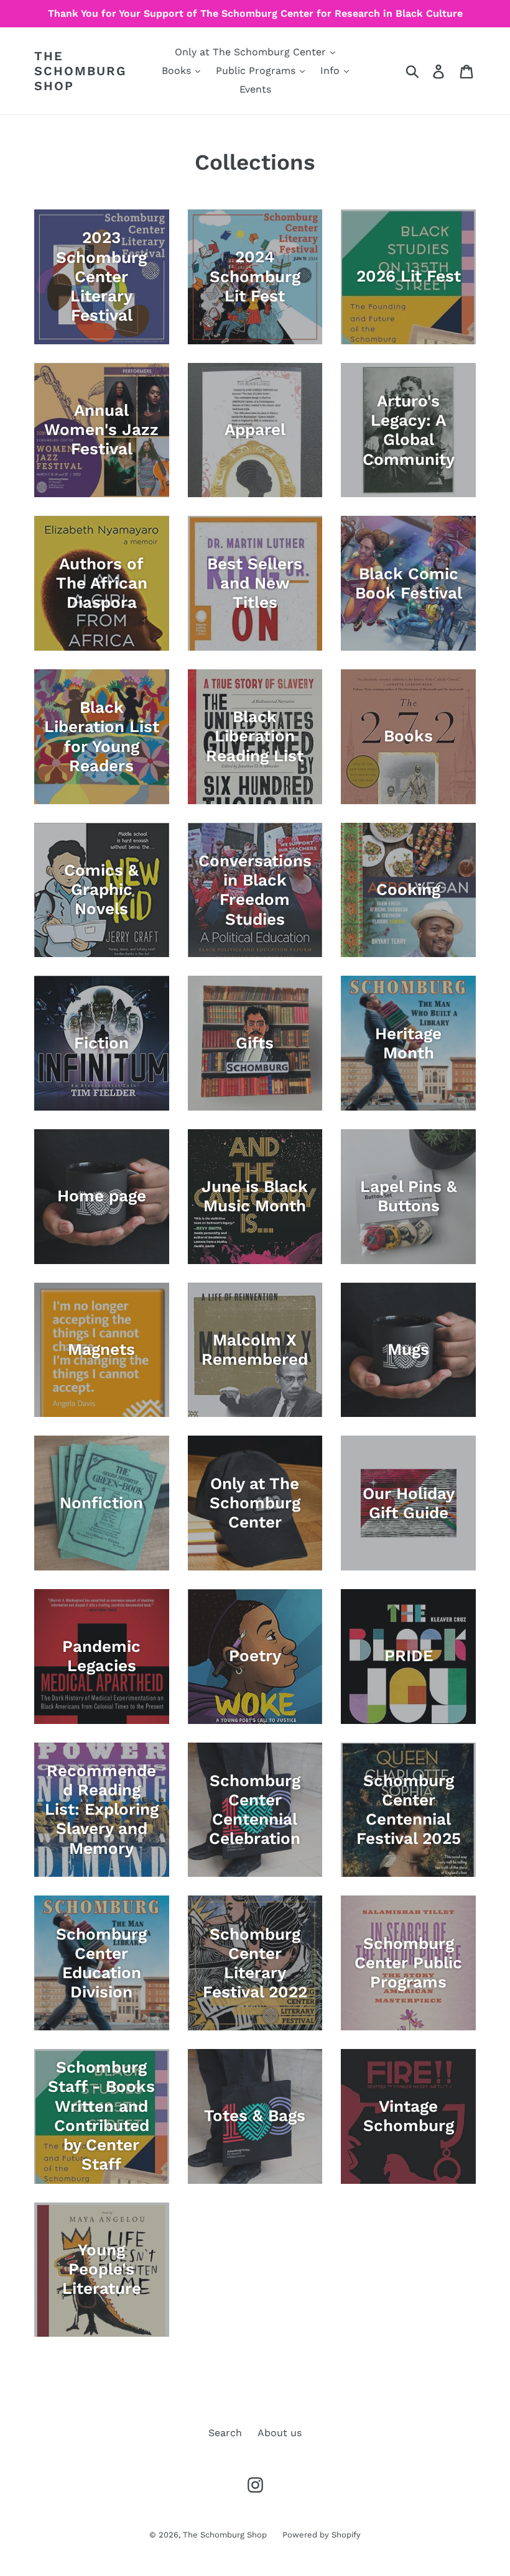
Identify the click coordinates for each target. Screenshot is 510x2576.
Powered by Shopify (322, 2535)
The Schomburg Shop (80, 71)
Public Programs (257, 71)
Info (331, 71)
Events (255, 89)
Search (225, 2433)
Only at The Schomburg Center (252, 52)
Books (178, 71)
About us (280, 2433)
